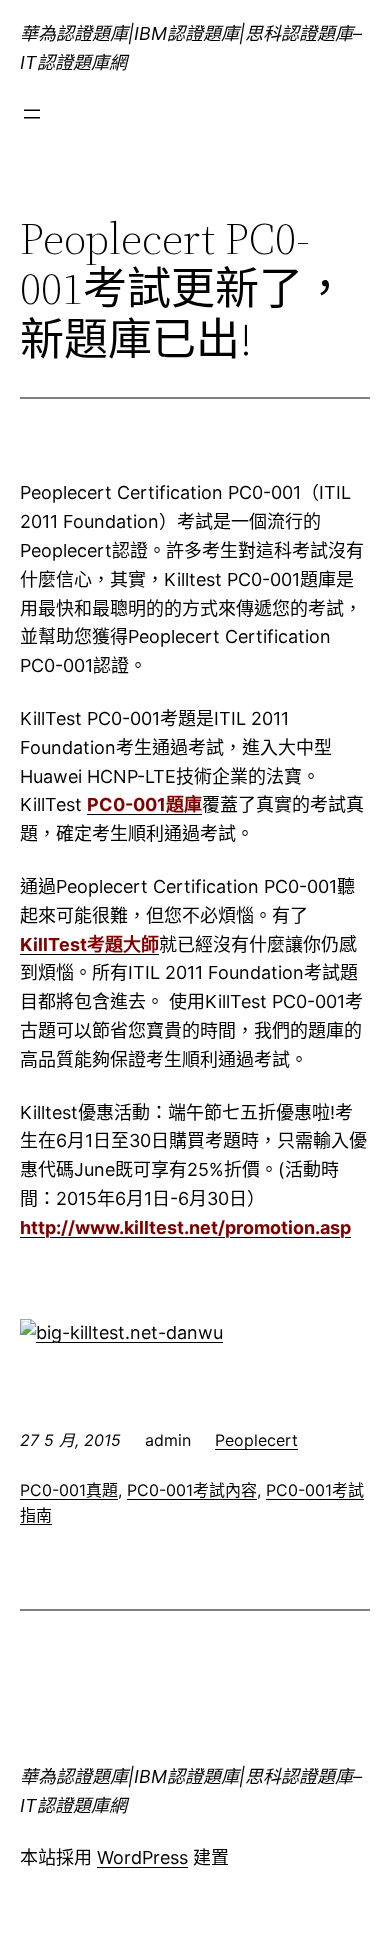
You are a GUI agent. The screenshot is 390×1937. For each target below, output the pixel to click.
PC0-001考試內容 (192, 1490)
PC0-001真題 (69, 1490)
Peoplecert (256, 1440)
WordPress (142, 1857)
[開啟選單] (32, 114)
